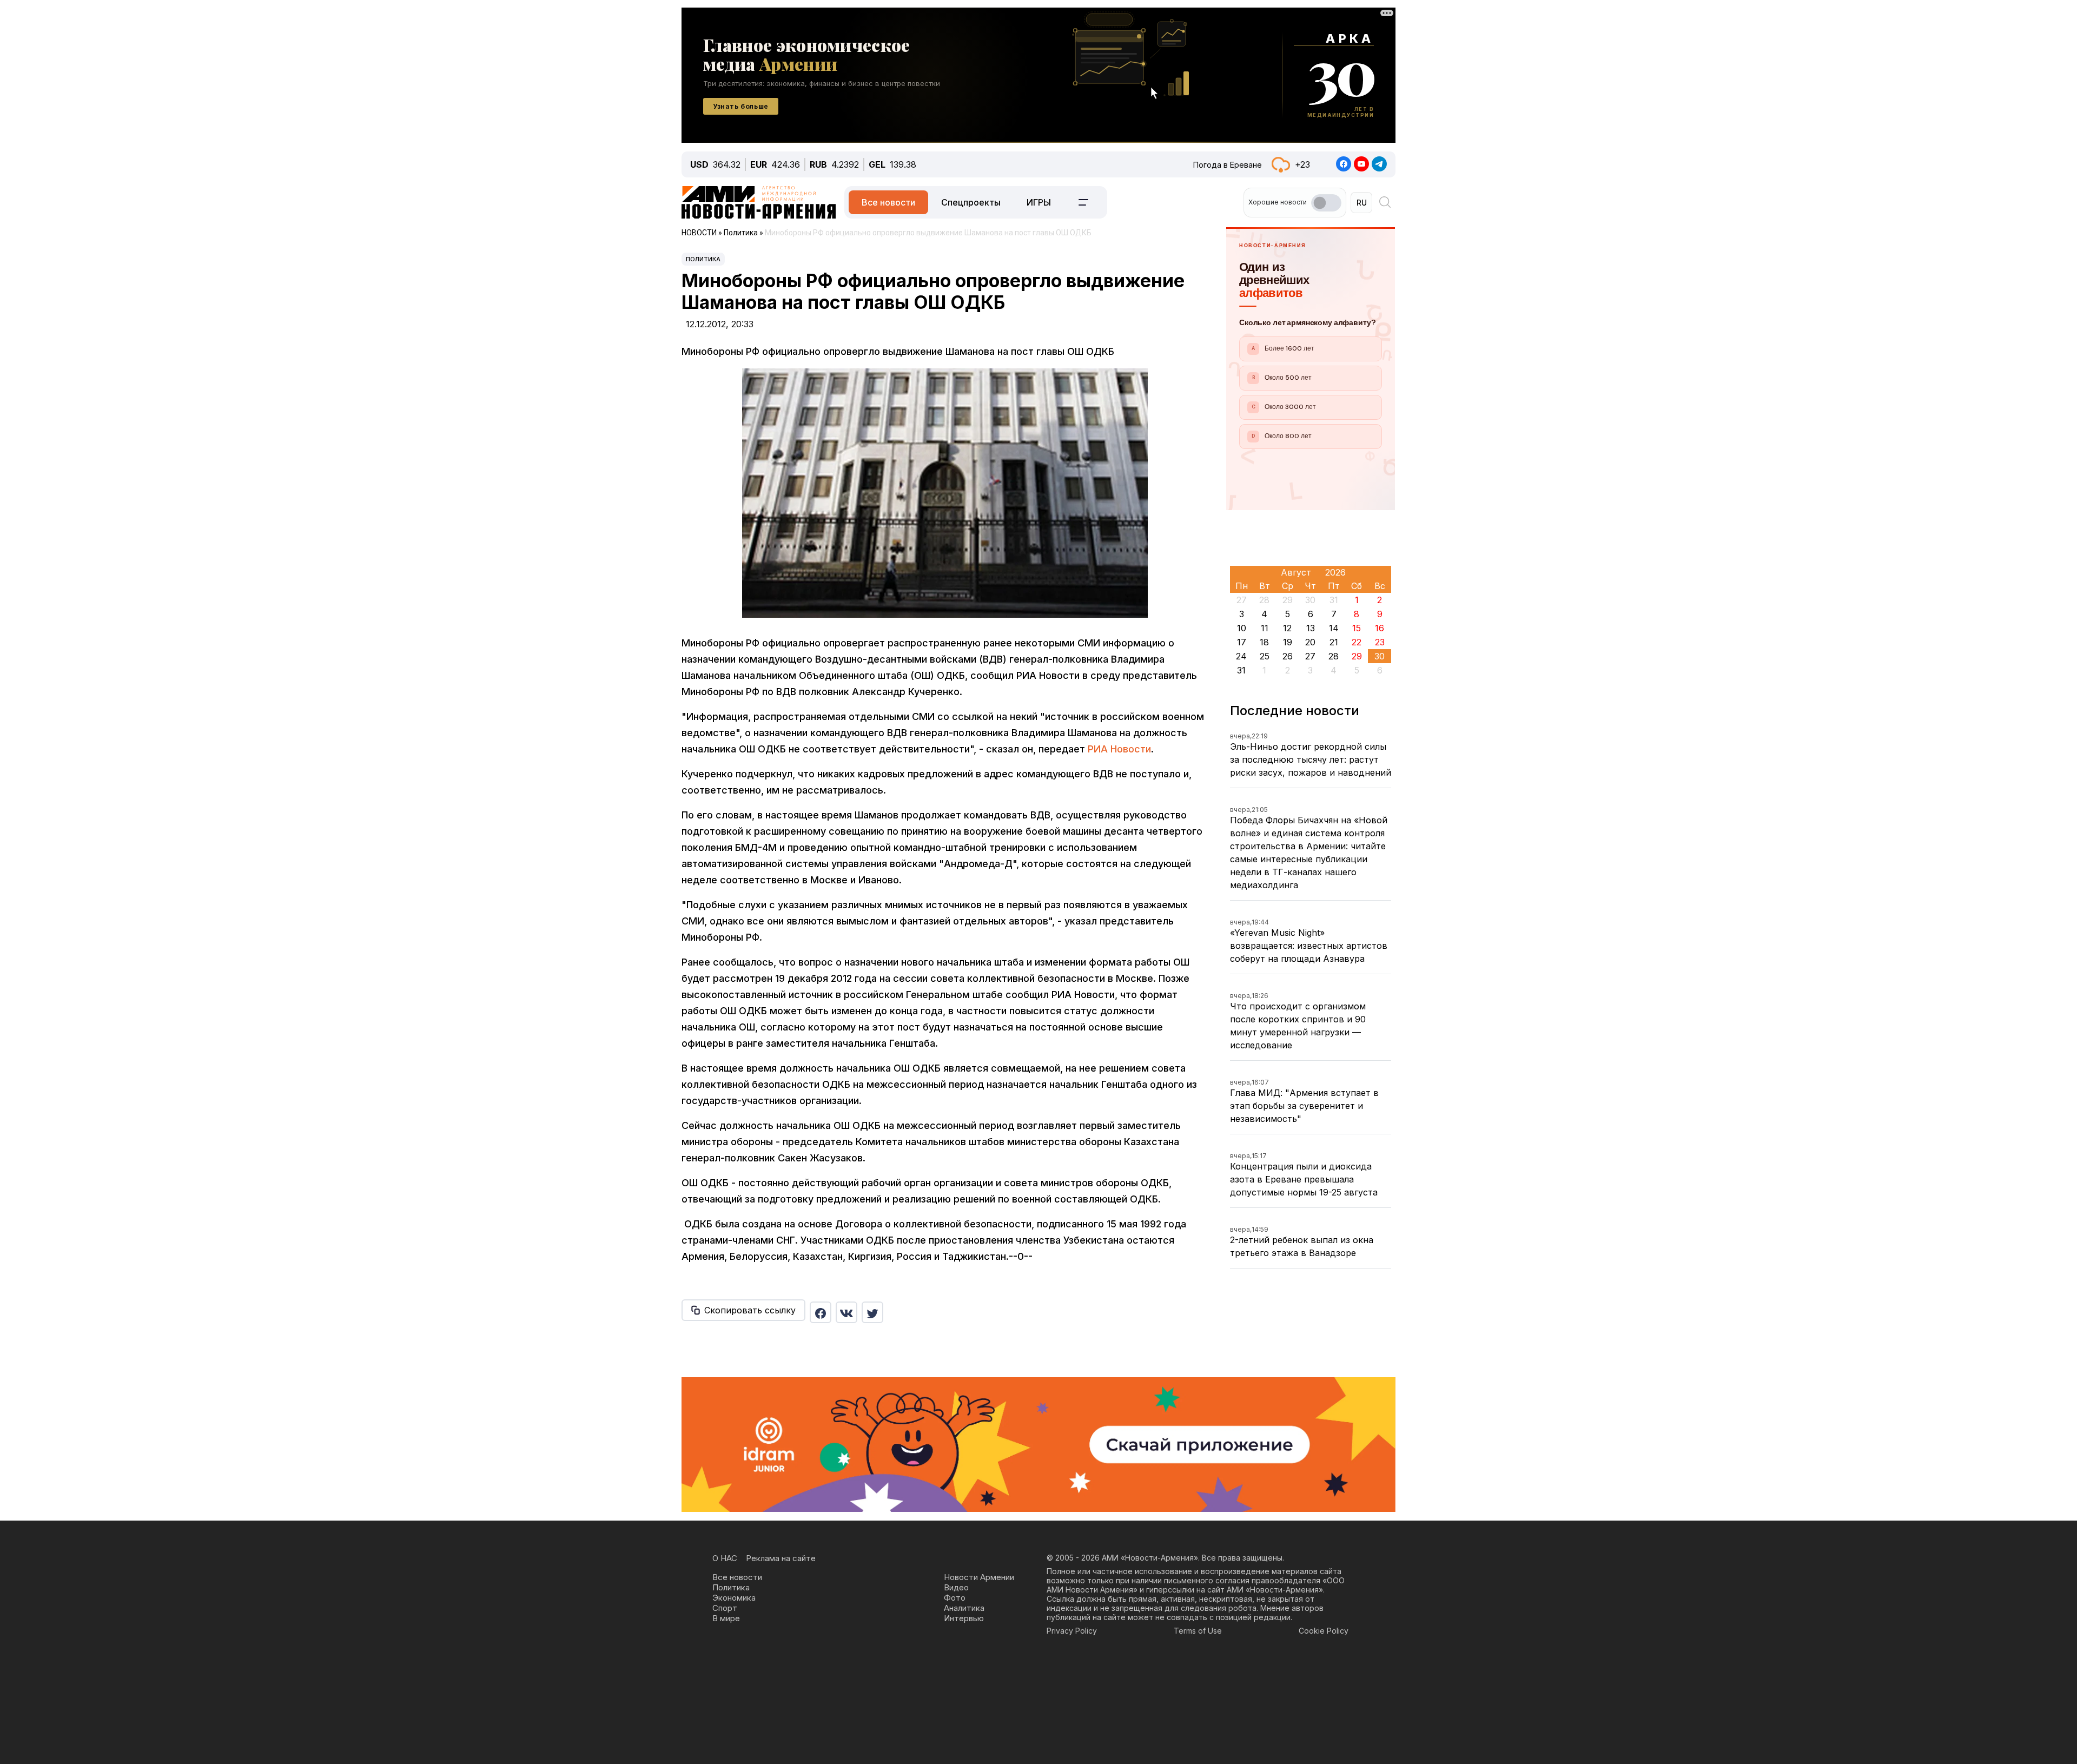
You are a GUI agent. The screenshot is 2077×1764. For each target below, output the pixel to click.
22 (1357, 642)
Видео (956, 1587)
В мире (726, 1618)
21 (1334, 642)
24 (1241, 656)
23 (1380, 642)
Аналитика (964, 1608)
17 (1242, 642)
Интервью (964, 1618)
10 (1242, 628)
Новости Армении (979, 1577)
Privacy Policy (1072, 1631)
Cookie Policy (1324, 1631)
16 (1380, 628)
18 (1264, 642)
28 (1334, 656)
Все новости (888, 202)
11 (1265, 628)
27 (1310, 656)
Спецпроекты (971, 202)
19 (1288, 642)
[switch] (1326, 203)
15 (1357, 628)
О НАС (725, 1558)
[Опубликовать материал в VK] (846, 1312)
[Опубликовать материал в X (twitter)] (872, 1312)
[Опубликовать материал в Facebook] (821, 1312)
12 (1287, 628)
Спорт (725, 1608)
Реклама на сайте (781, 1558)
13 (1311, 628)
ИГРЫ (1039, 202)
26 (1288, 656)
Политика (703, 259)
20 (1310, 642)
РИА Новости (1119, 749)
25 (1265, 656)
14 (1334, 628)
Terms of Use (1198, 1631)
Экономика (734, 1598)
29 (1357, 656)
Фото (955, 1598)
